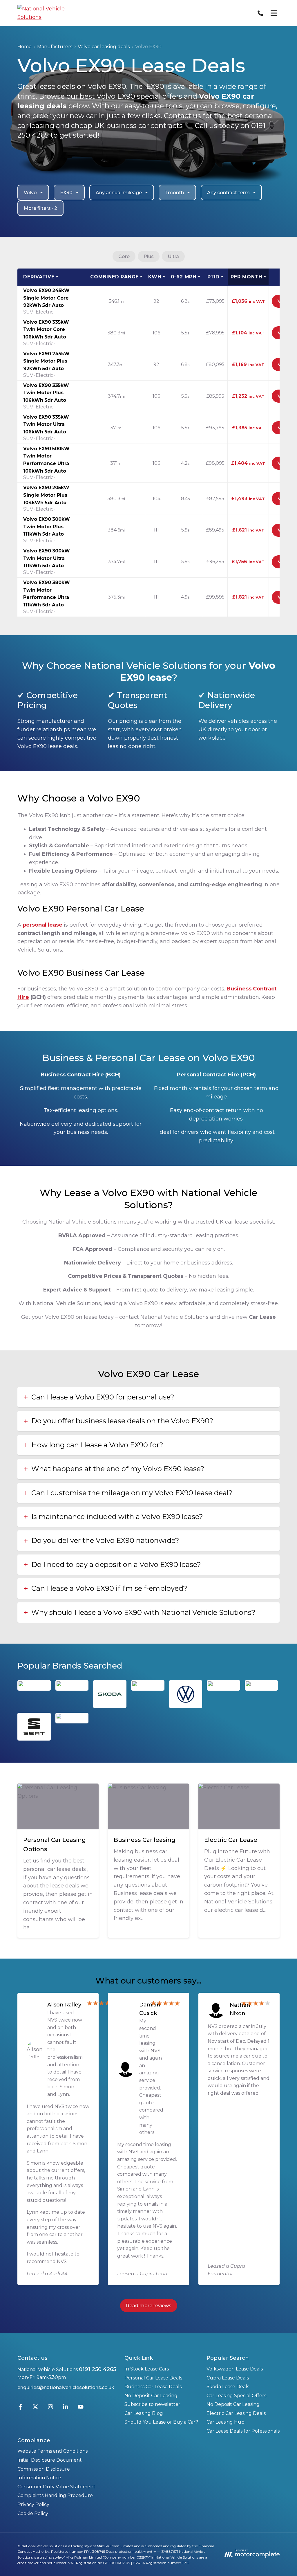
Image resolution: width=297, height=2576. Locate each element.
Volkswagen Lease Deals (235, 2369)
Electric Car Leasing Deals (236, 2413)
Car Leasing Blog (144, 2413)
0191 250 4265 (97, 2369)
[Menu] (274, 13)
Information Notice (39, 2478)
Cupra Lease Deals (228, 2378)
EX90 (66, 193)
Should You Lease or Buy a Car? (161, 2422)
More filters (40, 208)
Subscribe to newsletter (152, 2404)
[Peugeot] (148, 1686)
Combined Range (114, 277)
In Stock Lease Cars (147, 2369)
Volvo (30, 193)
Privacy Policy (33, 2504)
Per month (246, 277)
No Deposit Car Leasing (151, 2396)
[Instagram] (50, 2408)
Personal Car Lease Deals (153, 2378)
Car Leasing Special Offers (236, 2396)
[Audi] (34, 1686)
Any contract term (228, 193)
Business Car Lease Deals (153, 2387)
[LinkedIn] (66, 2408)
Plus (149, 256)
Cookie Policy (33, 2513)
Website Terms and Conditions (52, 2451)
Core (124, 256)
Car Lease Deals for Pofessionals (243, 2431)
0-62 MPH (184, 277)
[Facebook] (20, 2408)
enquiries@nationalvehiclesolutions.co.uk (66, 2387)
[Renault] (72, 1718)
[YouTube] (81, 2408)
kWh (155, 277)
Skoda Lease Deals (228, 2387)
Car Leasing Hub (226, 2422)
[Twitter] (35, 2408)
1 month (174, 193)
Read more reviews (149, 2306)
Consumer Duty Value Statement (56, 2487)
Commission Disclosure (44, 2469)
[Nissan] (261, 1686)
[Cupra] (72, 1686)
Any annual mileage (119, 193)
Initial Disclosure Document (50, 2460)
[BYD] (223, 1686)
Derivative (39, 277)
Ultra (173, 256)
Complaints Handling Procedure (55, 2495)
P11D (213, 277)
